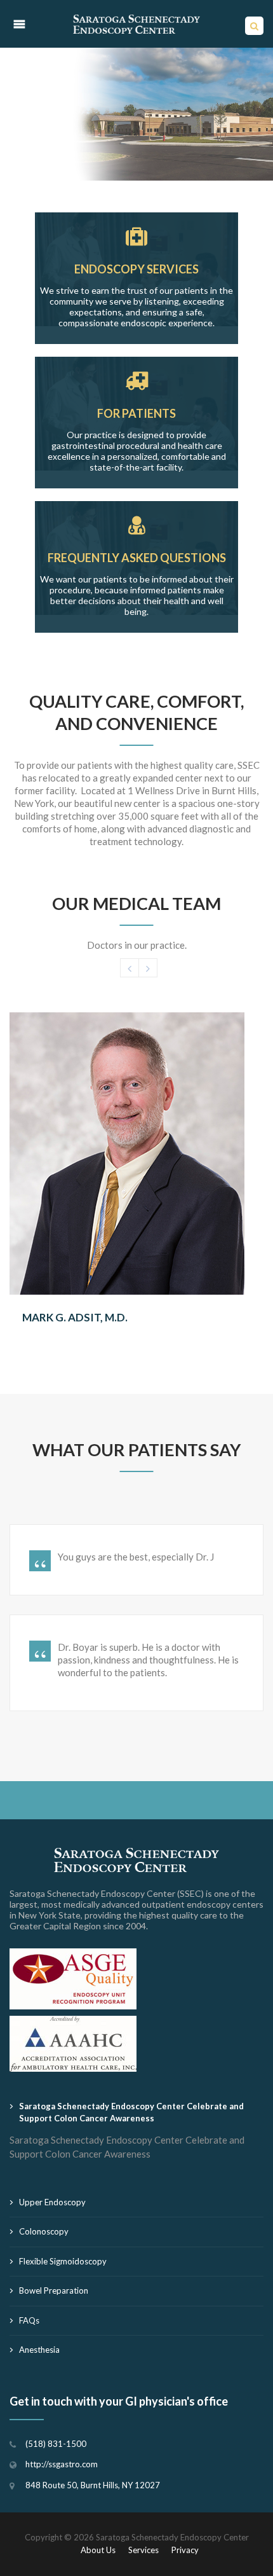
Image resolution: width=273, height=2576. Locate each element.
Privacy (185, 2550)
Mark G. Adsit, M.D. (75, 1317)
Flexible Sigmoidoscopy (63, 2261)
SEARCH (254, 29)
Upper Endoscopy (52, 2202)
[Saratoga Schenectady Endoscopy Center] (136, 24)
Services (143, 2550)
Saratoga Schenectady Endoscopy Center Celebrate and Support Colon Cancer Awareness (131, 2112)
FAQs (29, 2320)
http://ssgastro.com (62, 2464)
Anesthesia (39, 2350)
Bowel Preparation (54, 2290)
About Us (98, 2550)
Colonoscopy (44, 2231)
